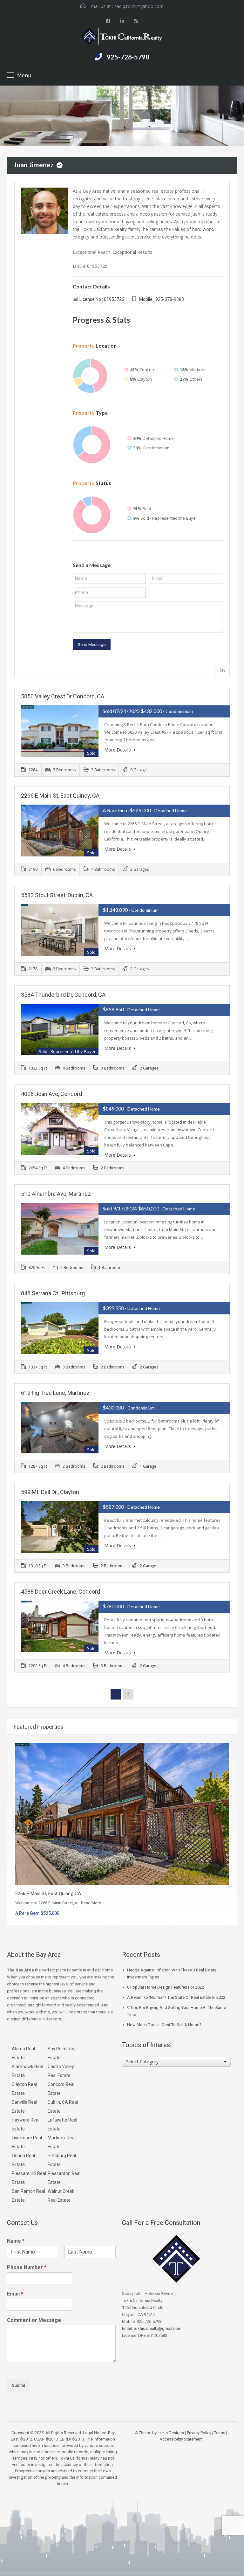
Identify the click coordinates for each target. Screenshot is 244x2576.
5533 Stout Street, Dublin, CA (57, 895)
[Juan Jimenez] (44, 210)
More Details (118, 750)
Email (15, 2294)
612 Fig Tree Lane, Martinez (55, 1393)
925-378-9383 (170, 299)
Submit (19, 2385)
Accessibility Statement (181, 2439)
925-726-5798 (128, 57)
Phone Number (27, 2267)
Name (16, 2241)
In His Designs (171, 2433)
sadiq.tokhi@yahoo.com (139, 6)
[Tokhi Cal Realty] (122, 37)
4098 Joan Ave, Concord (51, 1094)
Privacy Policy (199, 2433)
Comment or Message (34, 2320)
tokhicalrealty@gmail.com (158, 2328)
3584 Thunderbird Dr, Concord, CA (63, 995)
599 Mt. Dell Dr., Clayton (50, 1492)
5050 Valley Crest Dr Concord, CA (63, 696)
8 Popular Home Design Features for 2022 (166, 1987)
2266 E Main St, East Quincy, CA (60, 796)
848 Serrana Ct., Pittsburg (53, 1293)
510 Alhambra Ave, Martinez (56, 1194)
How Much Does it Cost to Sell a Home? (164, 2025)
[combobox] (176, 2062)
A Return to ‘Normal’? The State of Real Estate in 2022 (176, 1997)
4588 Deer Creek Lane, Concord (61, 1592)
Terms (220, 2433)
